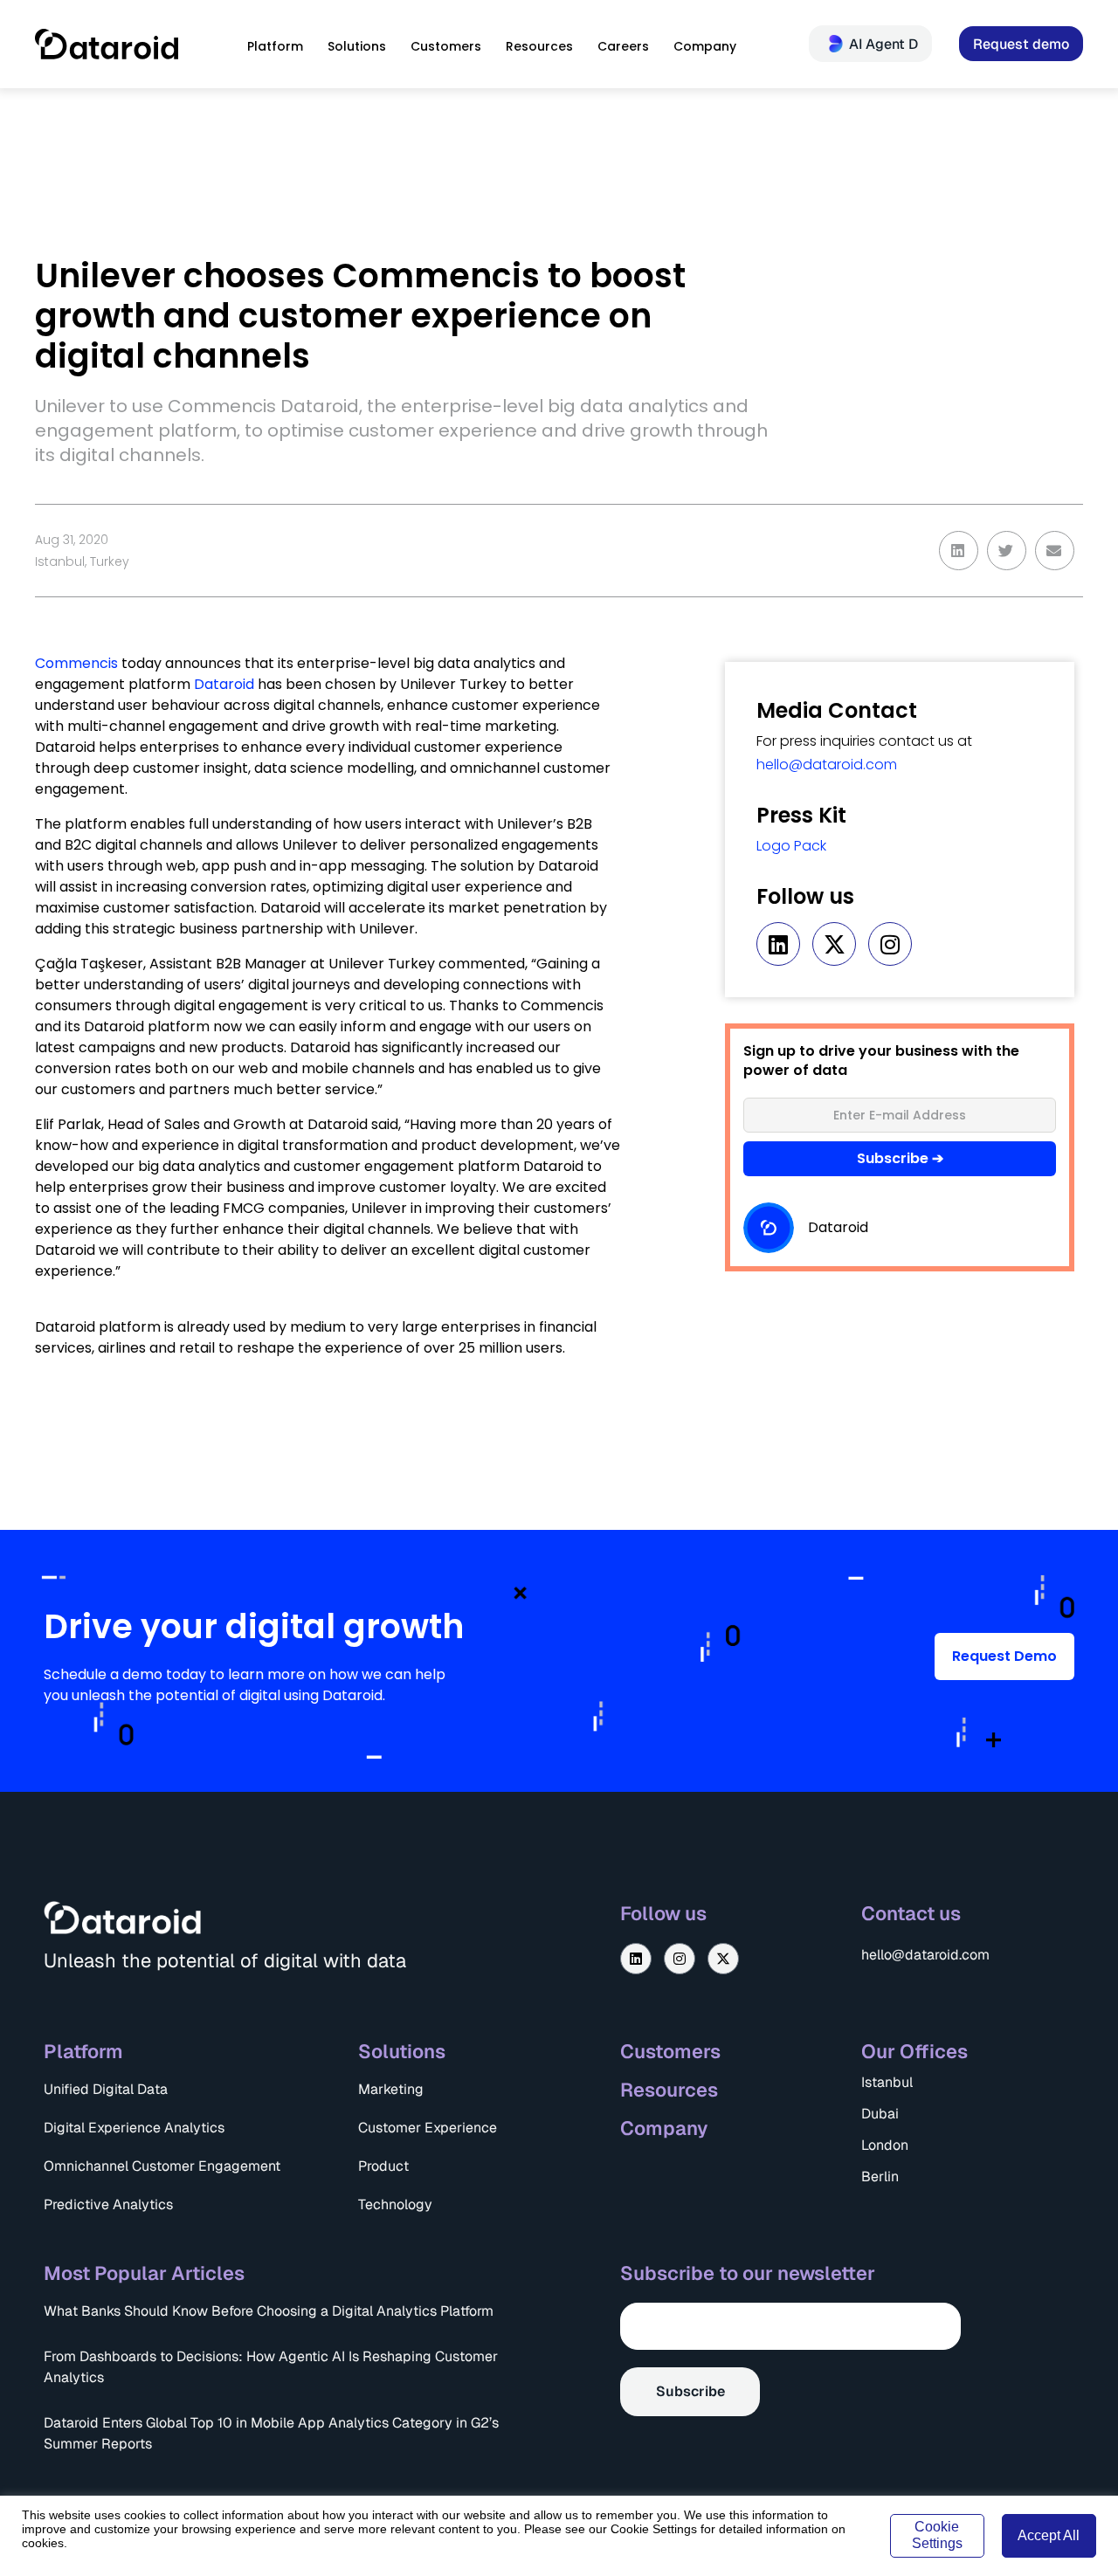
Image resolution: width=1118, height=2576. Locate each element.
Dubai (880, 2114)
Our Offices (914, 2051)
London (885, 2145)
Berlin (880, 2177)
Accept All (1049, 2535)
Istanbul (887, 2082)
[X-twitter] (834, 944)
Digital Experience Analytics (134, 2128)
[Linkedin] (778, 944)
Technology (395, 2204)
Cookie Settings (937, 2535)
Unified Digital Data (106, 2089)
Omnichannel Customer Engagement (162, 2166)
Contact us (911, 1913)
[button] (959, 551)
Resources (669, 2090)
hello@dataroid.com (827, 765)
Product (383, 2166)
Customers (670, 2051)
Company (664, 2128)
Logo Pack (791, 846)
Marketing (391, 2089)
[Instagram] (890, 944)
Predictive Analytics (108, 2204)
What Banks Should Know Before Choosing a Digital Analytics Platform (269, 2311)
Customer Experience (428, 2128)
